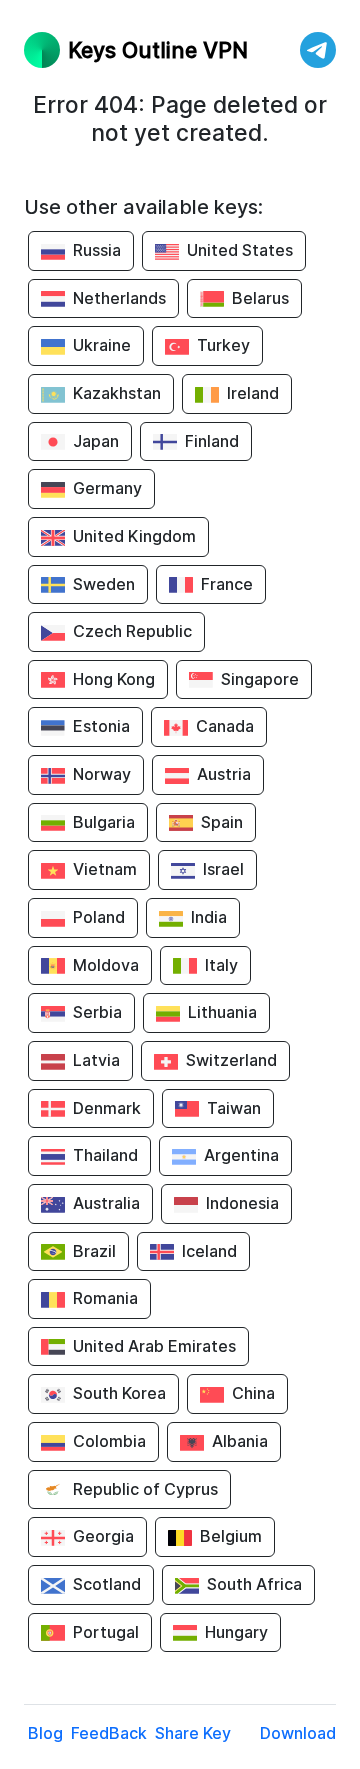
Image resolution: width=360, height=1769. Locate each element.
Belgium (231, 1536)
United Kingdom (134, 536)
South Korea (119, 1393)
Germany (107, 488)
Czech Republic (132, 631)
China (253, 1393)
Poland (99, 917)
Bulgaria (104, 822)
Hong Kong (114, 679)
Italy (221, 965)
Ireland (253, 393)
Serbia (97, 1012)
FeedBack (109, 1733)
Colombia (109, 1441)
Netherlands (119, 298)
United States (240, 250)
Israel (223, 869)
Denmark (107, 1108)
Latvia (96, 1060)
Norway (102, 774)
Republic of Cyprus (145, 1489)
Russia (97, 250)
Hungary (236, 1632)
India (209, 917)
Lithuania (222, 1012)
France (227, 584)
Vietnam (105, 869)
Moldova (106, 965)
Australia (106, 1203)
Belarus (260, 298)
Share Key (193, 1733)
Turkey (223, 345)
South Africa (254, 1584)
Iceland (209, 1251)
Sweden (104, 584)
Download (298, 1733)
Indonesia (242, 1203)
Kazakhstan (117, 393)
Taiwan (234, 1108)
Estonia (101, 726)
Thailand (105, 1155)
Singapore (260, 679)
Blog (45, 1733)
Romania (105, 1298)
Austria (224, 774)
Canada (225, 726)
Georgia (103, 1536)
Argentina (241, 1155)
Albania (240, 1441)
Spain (222, 822)
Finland (212, 441)
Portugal (106, 1632)
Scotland (107, 1584)
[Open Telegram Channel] (318, 50)
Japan (96, 441)
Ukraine (102, 345)
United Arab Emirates (154, 1346)
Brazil (94, 1251)
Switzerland (231, 1060)
